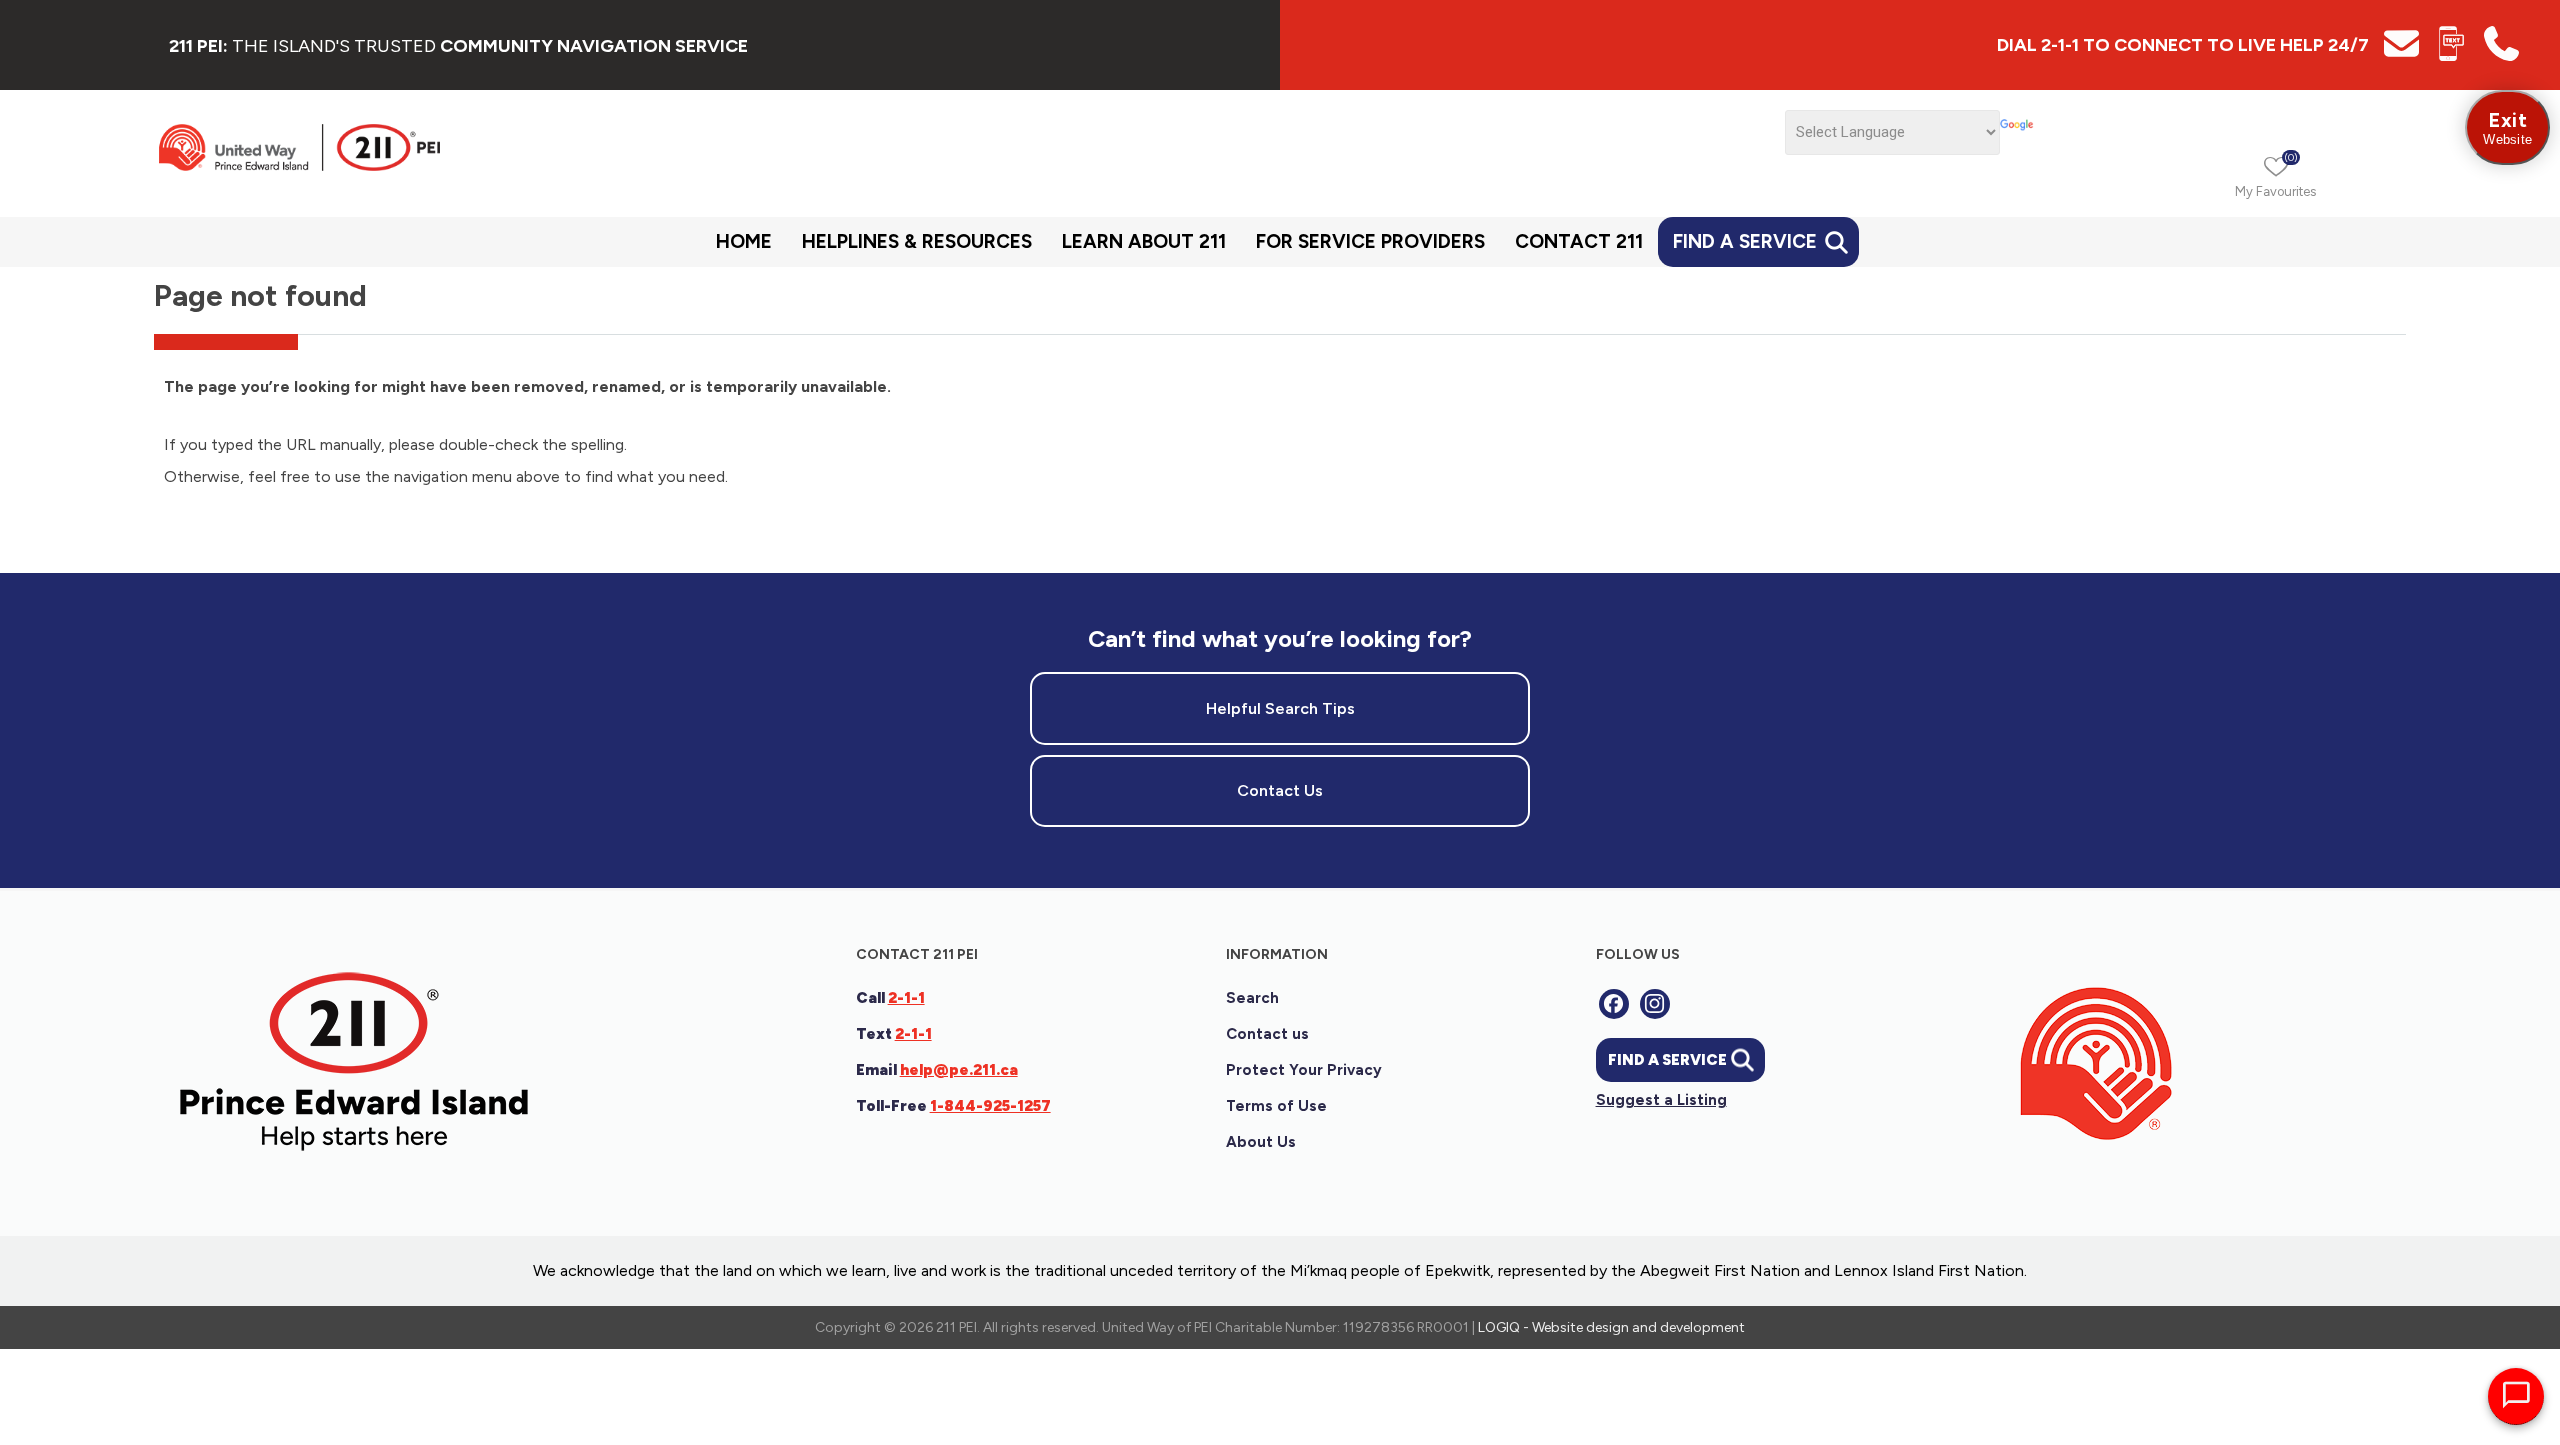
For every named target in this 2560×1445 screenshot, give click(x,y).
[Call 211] (2501, 55)
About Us (1261, 1142)
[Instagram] (1655, 1004)
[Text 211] (2451, 55)
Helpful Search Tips (1280, 708)
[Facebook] (1614, 1004)
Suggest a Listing (1661, 1100)
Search (1252, 998)
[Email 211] (2401, 55)
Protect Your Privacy (1304, 1070)
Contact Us (1280, 790)
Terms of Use (1276, 1106)
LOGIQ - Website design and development (1611, 1327)
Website (2507, 127)
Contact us (1267, 1034)
